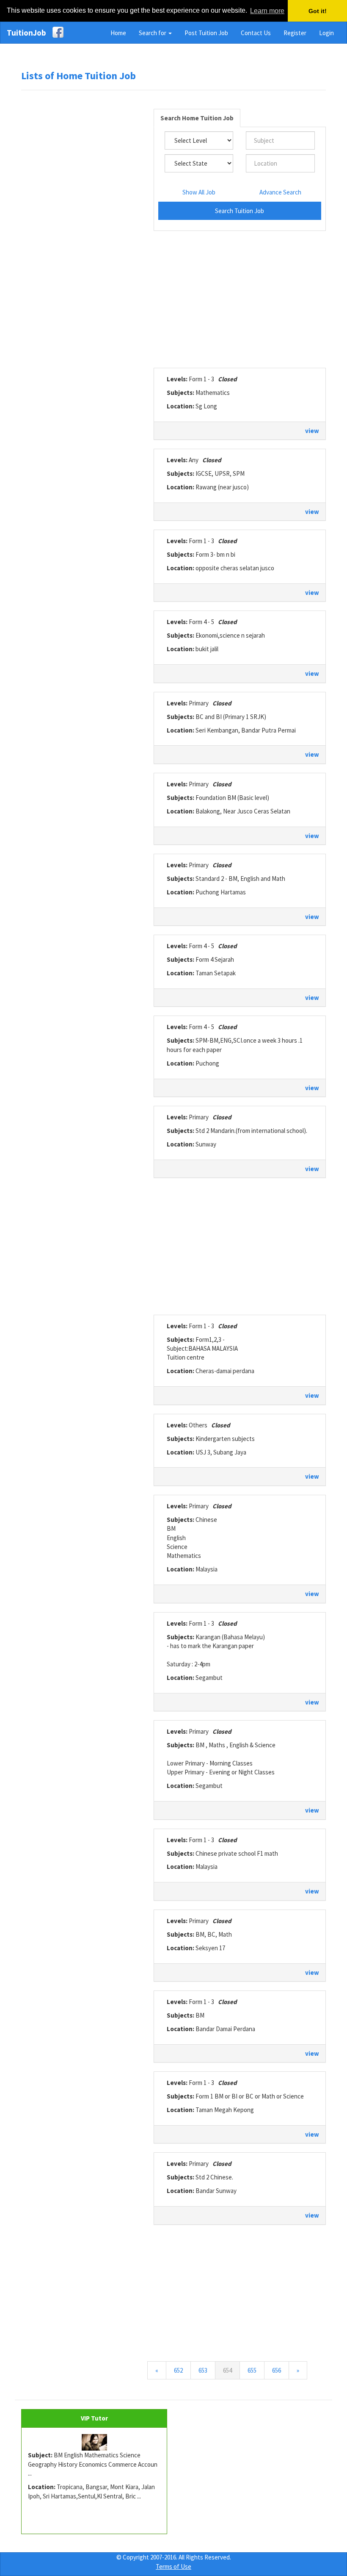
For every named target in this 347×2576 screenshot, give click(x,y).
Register (295, 33)
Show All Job (199, 192)
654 (231, 2370)
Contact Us (256, 33)
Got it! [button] (318, 11)
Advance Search (280, 192)
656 (277, 2370)
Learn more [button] (267, 11)
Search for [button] (153, 33)
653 (203, 2370)
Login (326, 33)
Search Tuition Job (240, 211)
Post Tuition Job (206, 33)
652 (178, 2370)
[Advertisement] (85, 226)
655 (252, 2370)
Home (118, 33)
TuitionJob (26, 33)
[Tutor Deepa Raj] (94, 2443)
